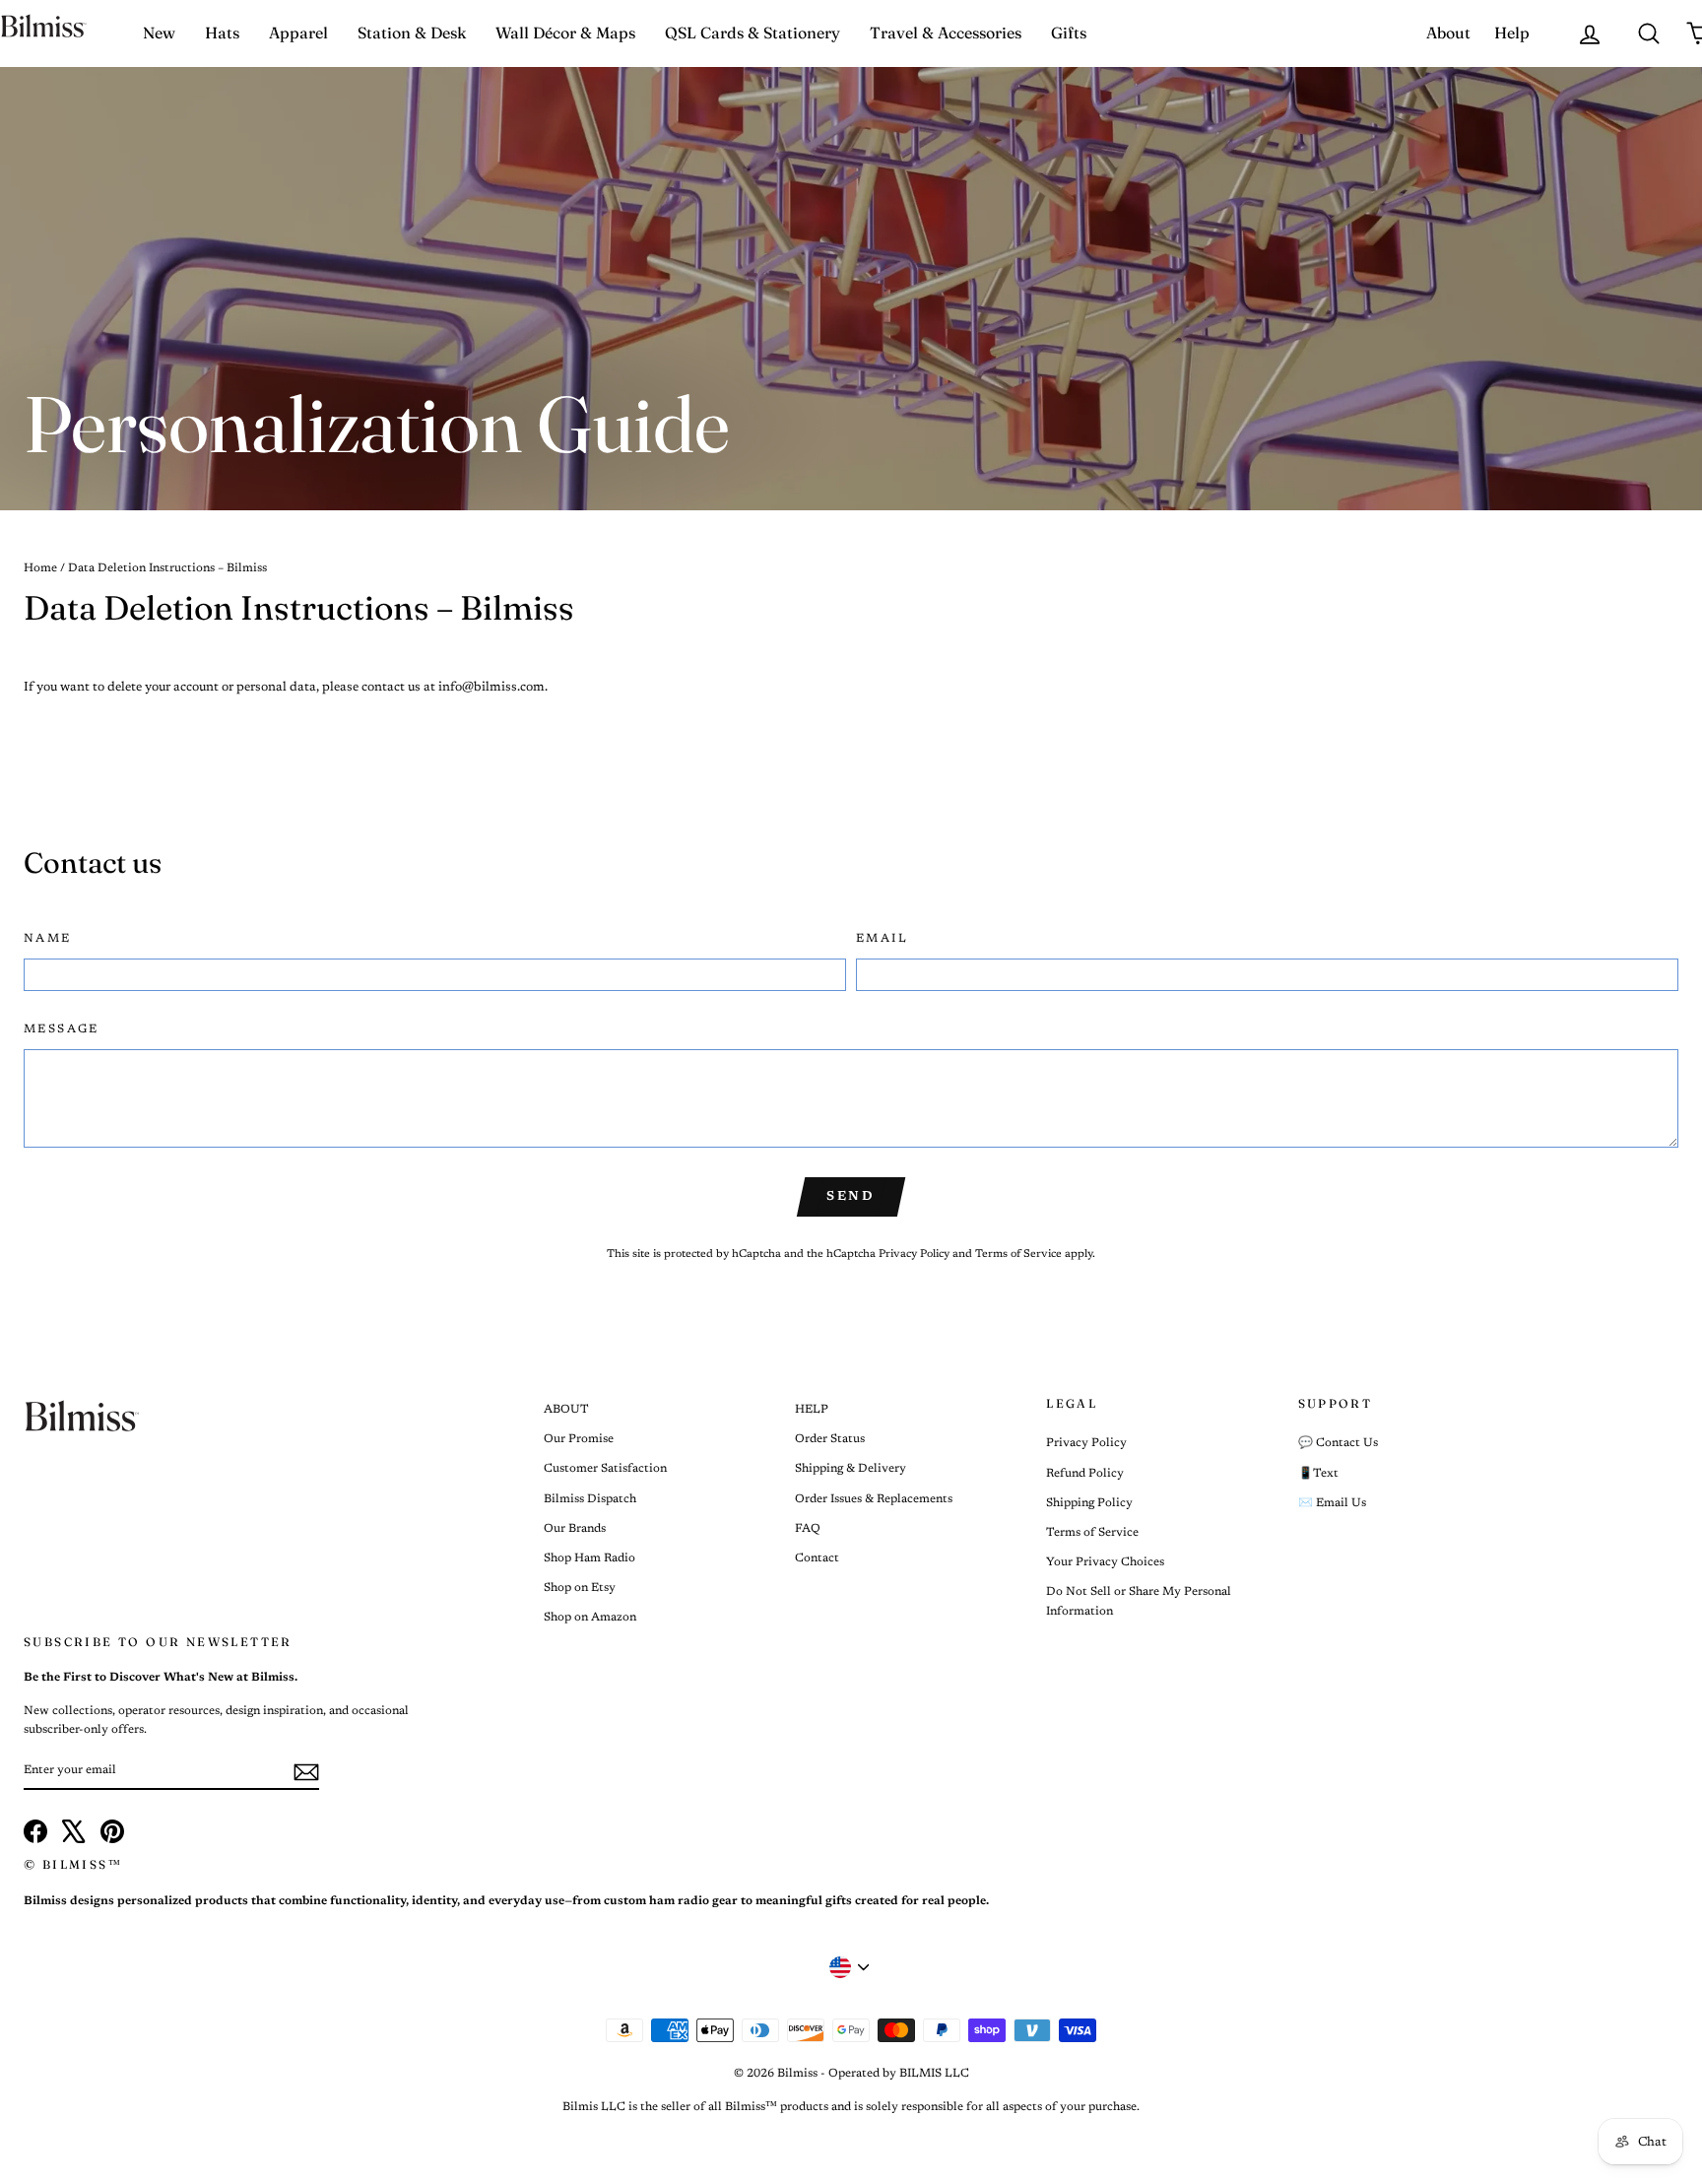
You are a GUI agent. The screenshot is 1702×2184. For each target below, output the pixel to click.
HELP (812, 1410)
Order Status (830, 1439)
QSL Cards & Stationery (753, 33)
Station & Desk (412, 33)
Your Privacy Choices (1105, 1562)
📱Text (1318, 1474)
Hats (222, 33)
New (159, 33)
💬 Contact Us (1338, 1443)
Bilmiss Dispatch (590, 1499)
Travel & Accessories (946, 33)
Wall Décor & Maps (565, 33)
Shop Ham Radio (589, 1558)
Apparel (298, 33)
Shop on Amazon (590, 1618)
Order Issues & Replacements (874, 1499)
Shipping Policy (1089, 1503)
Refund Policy (1085, 1474)
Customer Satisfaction (605, 1469)
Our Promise (579, 1439)
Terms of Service (1018, 1255)
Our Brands (575, 1529)
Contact (817, 1558)
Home (40, 568)
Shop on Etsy (580, 1588)
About (1448, 33)
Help (1512, 33)
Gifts (1069, 33)
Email (882, 939)
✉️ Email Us (1332, 1503)
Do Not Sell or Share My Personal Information (1139, 1601)
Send (851, 1196)
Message (62, 1029)
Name (48, 939)
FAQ (808, 1529)
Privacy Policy (914, 1255)
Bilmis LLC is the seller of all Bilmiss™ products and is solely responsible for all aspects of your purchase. (851, 2107)
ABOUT (566, 1410)
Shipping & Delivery (851, 1469)
